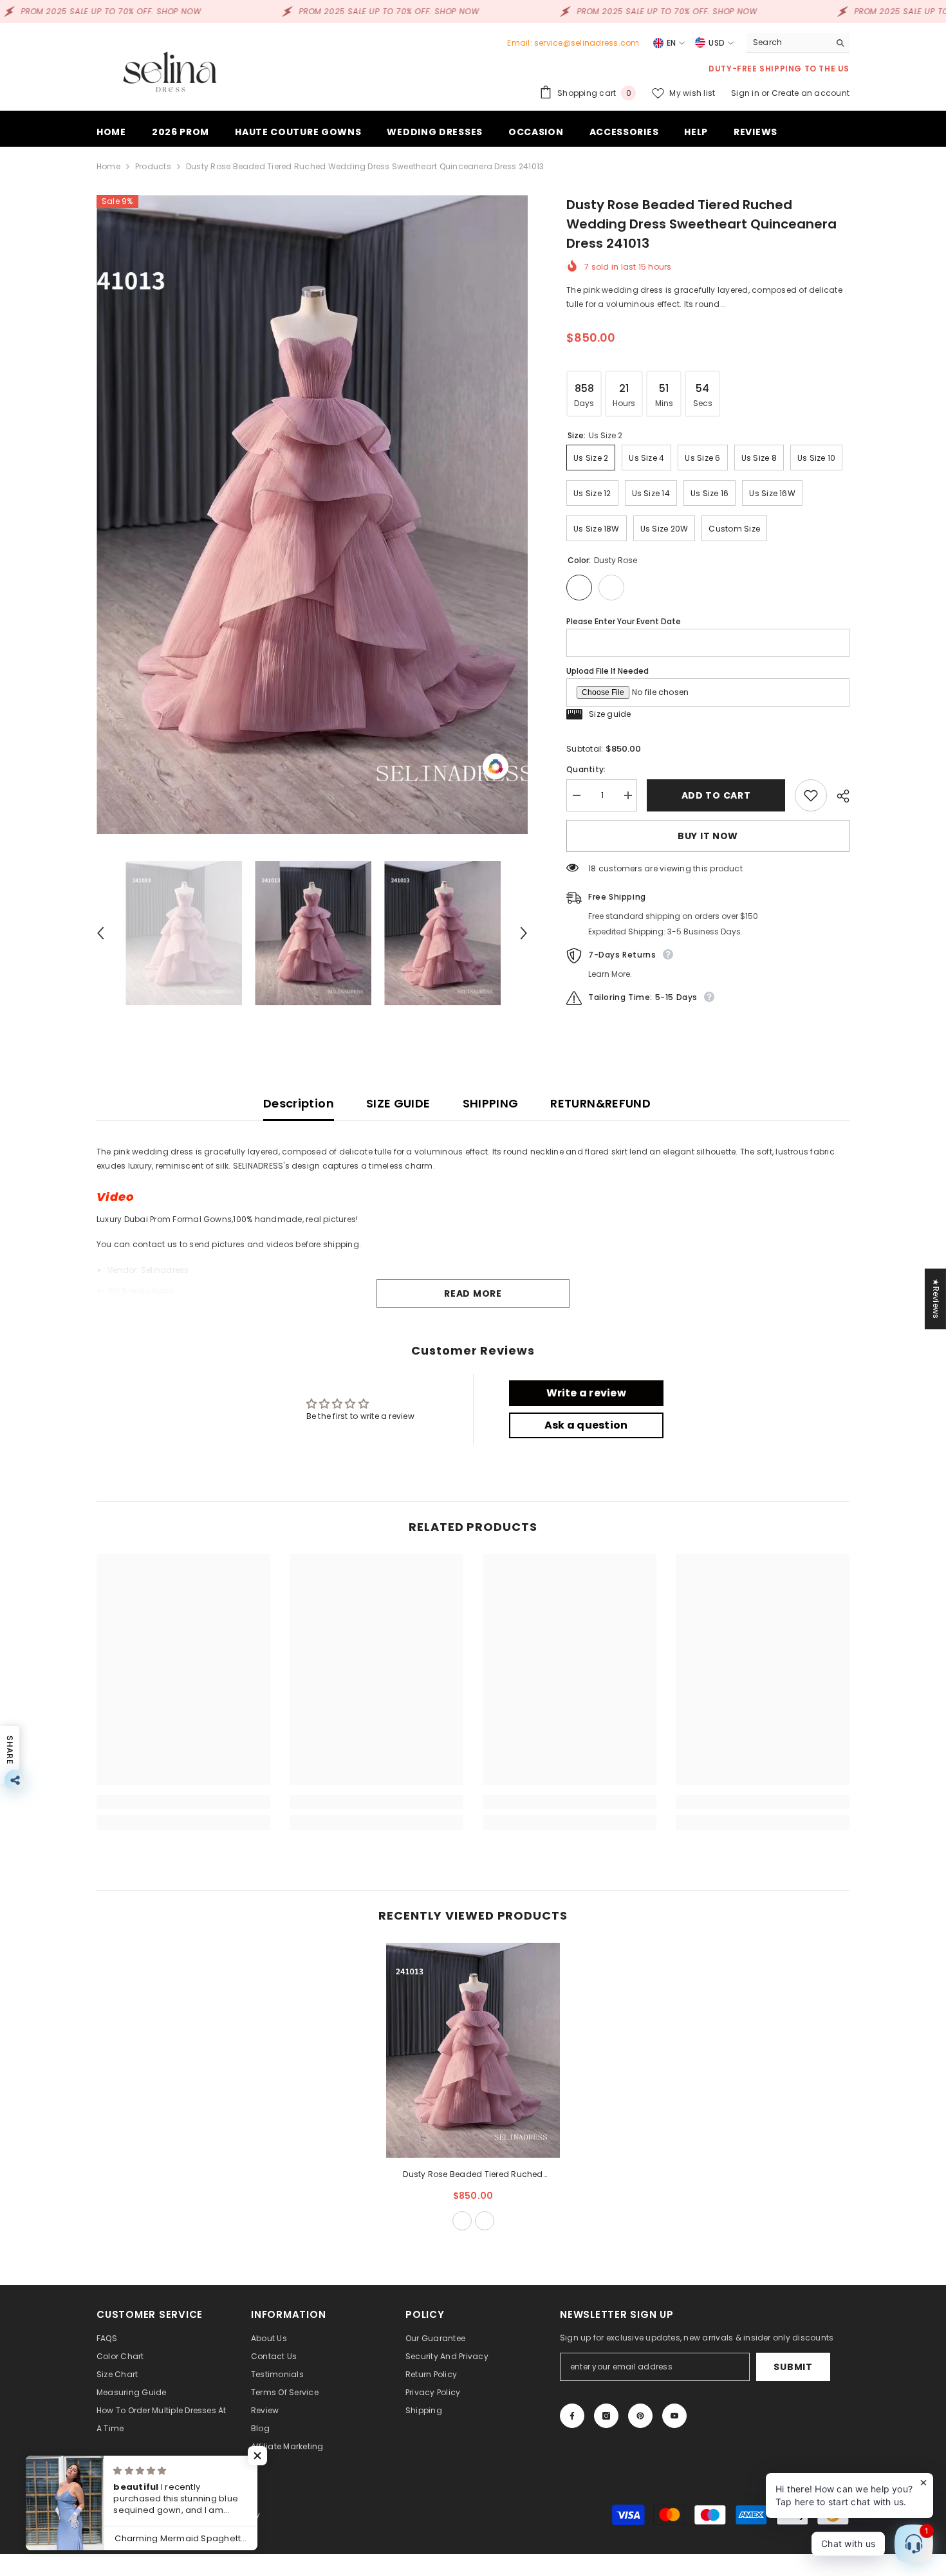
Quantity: (586, 769)
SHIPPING (491, 1103)
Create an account (811, 93)
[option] (312, 514)
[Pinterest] (640, 2416)
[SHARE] (838, 796)
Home (108, 166)
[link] (183, 1802)
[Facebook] (572, 2416)
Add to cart (716, 795)
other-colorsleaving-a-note (485, 2221)
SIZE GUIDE (398, 1103)
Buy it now (708, 836)
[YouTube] (674, 2416)
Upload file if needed (607, 671)
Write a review (586, 1393)
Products (153, 166)
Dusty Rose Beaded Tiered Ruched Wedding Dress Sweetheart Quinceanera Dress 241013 (473, 2175)
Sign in (746, 93)
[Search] (798, 43)
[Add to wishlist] (811, 795)
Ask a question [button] (586, 1425)
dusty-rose (462, 2221)
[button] (100, 933)
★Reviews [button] (936, 1299)
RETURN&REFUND (600, 1103)
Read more (473, 1293)
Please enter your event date (624, 621)
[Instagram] (606, 2416)
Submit (793, 2367)
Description (299, 1103)
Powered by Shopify (221, 2515)
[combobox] (788, 42)
